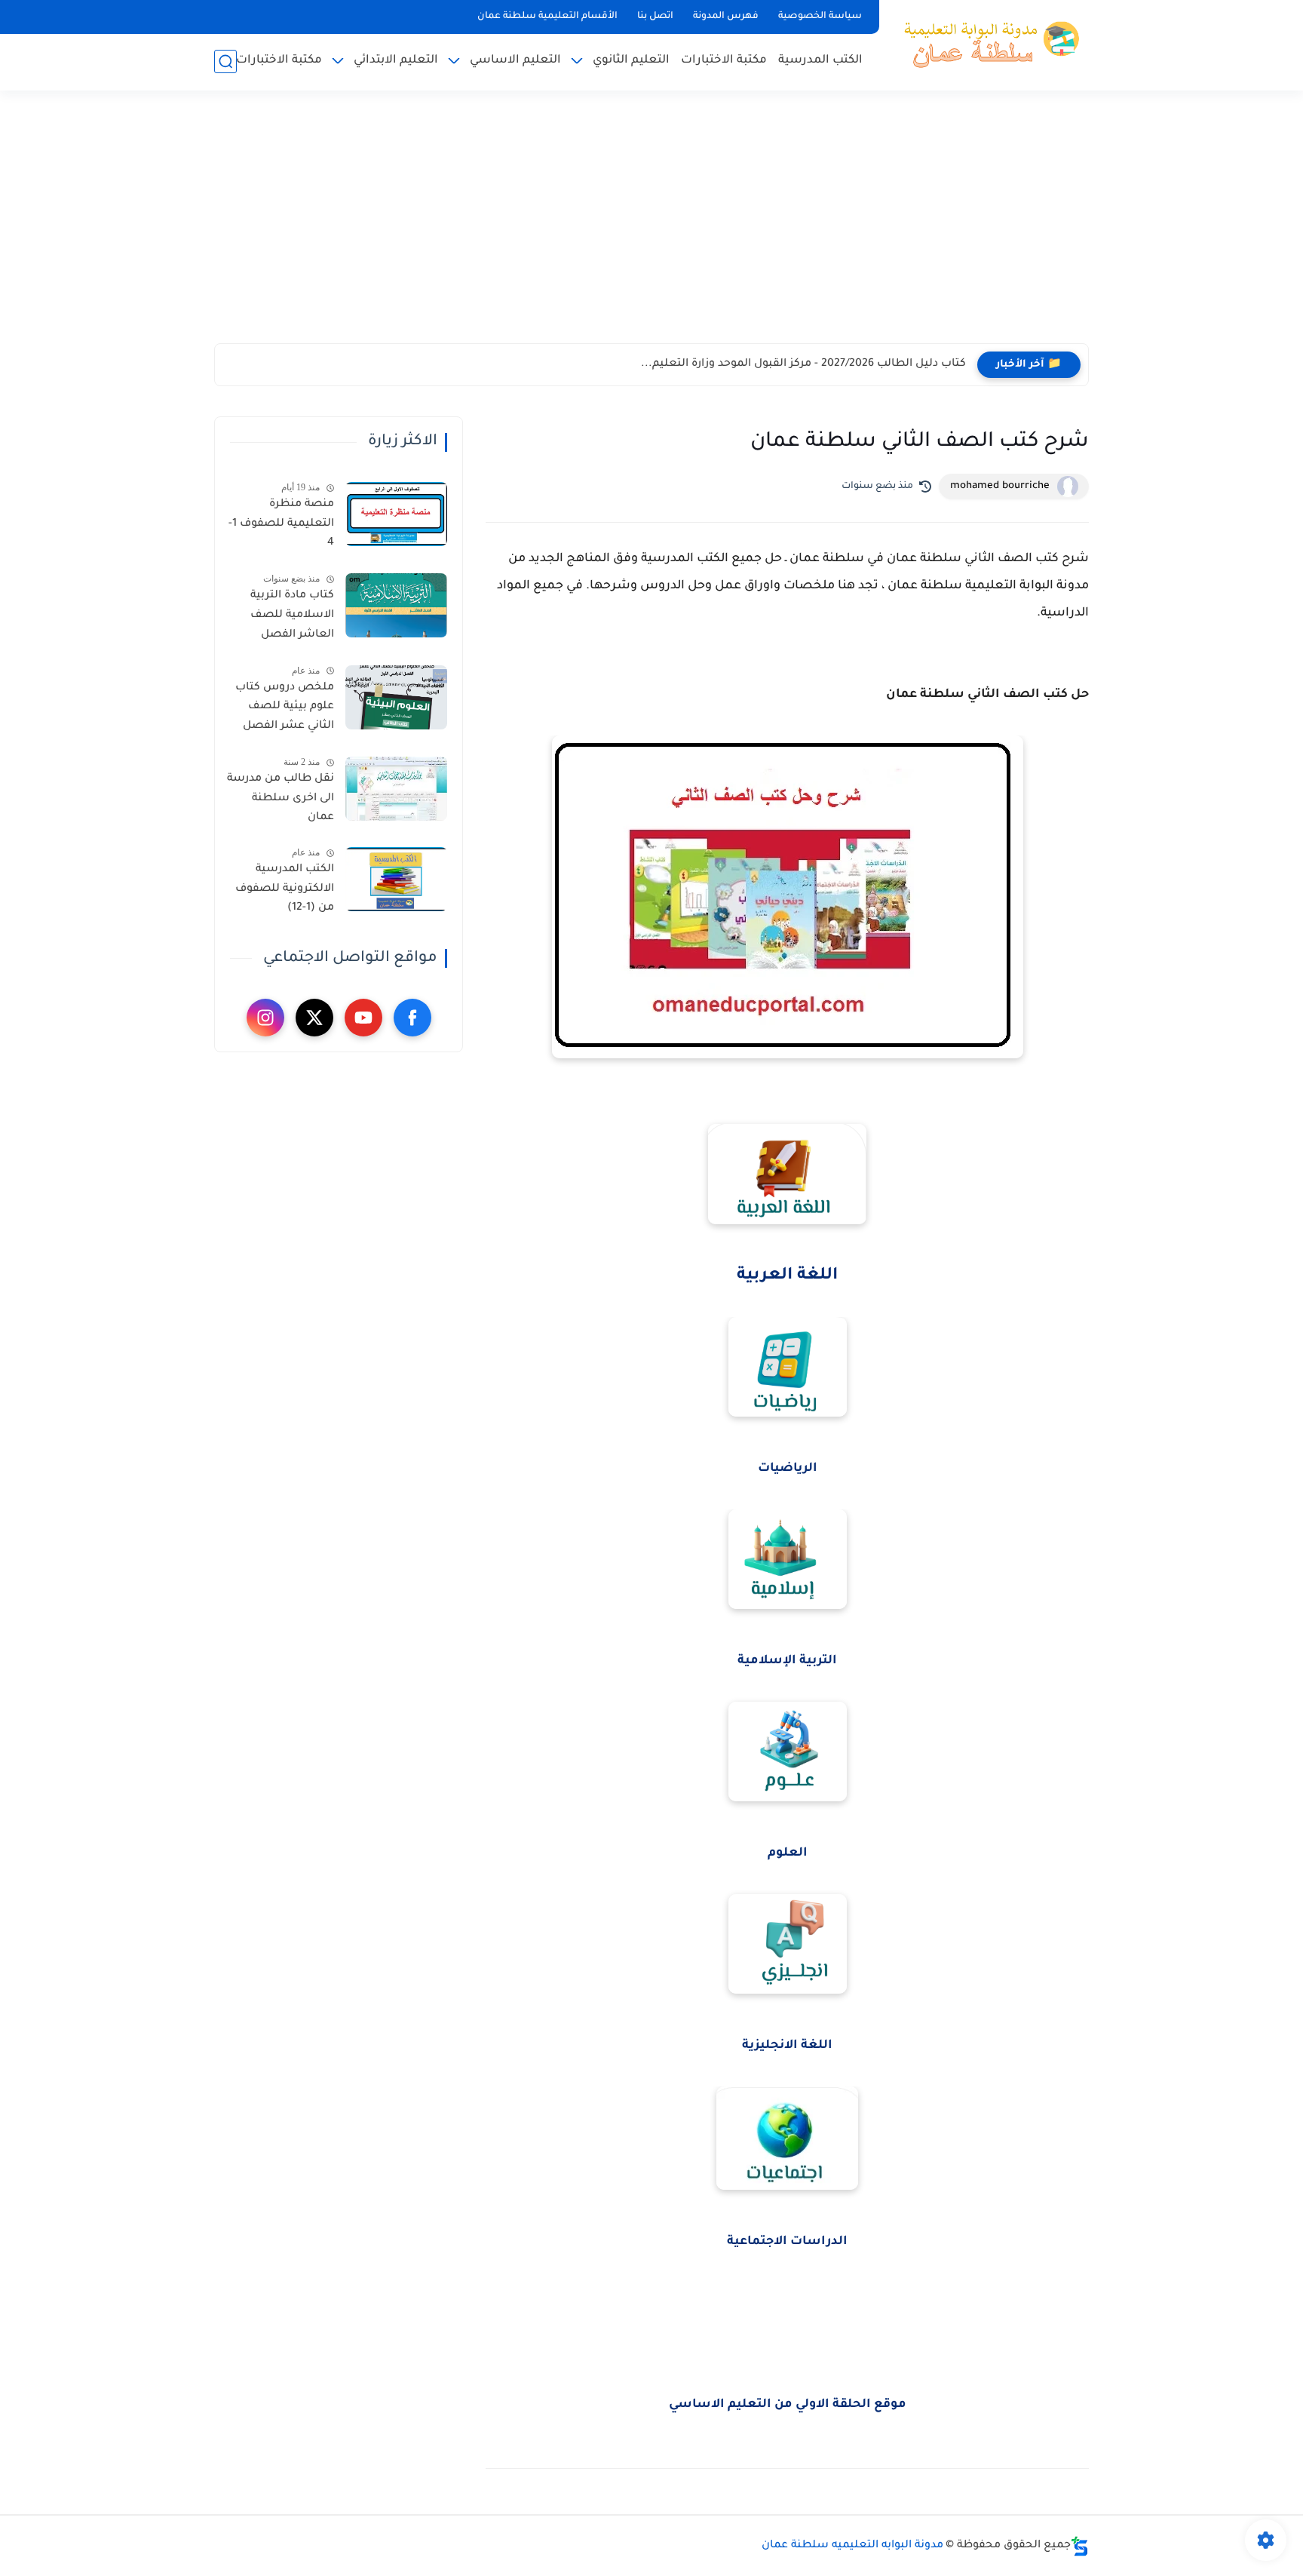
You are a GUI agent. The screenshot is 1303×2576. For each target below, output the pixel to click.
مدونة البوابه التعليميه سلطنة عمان (852, 2546)
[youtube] (363, 1018)
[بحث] (225, 61)
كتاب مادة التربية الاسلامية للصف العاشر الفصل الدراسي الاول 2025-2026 (284, 618)
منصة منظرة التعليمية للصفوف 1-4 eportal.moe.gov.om (280, 527)
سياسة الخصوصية (820, 17)
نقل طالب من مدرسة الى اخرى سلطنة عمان (281, 798)
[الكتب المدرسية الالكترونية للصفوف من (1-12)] (396, 879)
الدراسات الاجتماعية (787, 2242)
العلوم (788, 1853)
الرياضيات (788, 1469)
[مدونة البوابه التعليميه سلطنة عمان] (987, 44)
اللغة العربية (787, 1276)
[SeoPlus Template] (1080, 2546)
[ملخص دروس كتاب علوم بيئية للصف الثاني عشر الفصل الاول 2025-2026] (396, 697)
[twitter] (314, 1018)
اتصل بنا (655, 17)
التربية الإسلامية (787, 1661)
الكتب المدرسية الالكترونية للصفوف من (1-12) (285, 889)
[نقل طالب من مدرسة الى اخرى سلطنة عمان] (396, 789)
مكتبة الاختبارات (724, 61)
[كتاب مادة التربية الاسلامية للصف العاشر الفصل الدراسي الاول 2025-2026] (396, 605)
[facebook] (412, 1018)
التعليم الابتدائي (396, 61)
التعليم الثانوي (631, 61)
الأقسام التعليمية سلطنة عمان (547, 17)
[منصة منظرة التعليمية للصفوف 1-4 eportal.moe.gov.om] (396, 514)
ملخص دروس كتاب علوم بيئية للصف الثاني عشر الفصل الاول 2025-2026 (285, 710)
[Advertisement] (651, 226)
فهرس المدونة (726, 17)
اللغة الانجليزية (787, 2046)
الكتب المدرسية (820, 61)
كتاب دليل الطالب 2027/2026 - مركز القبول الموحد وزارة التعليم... (803, 364)
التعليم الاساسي (515, 61)
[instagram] (265, 1018)
